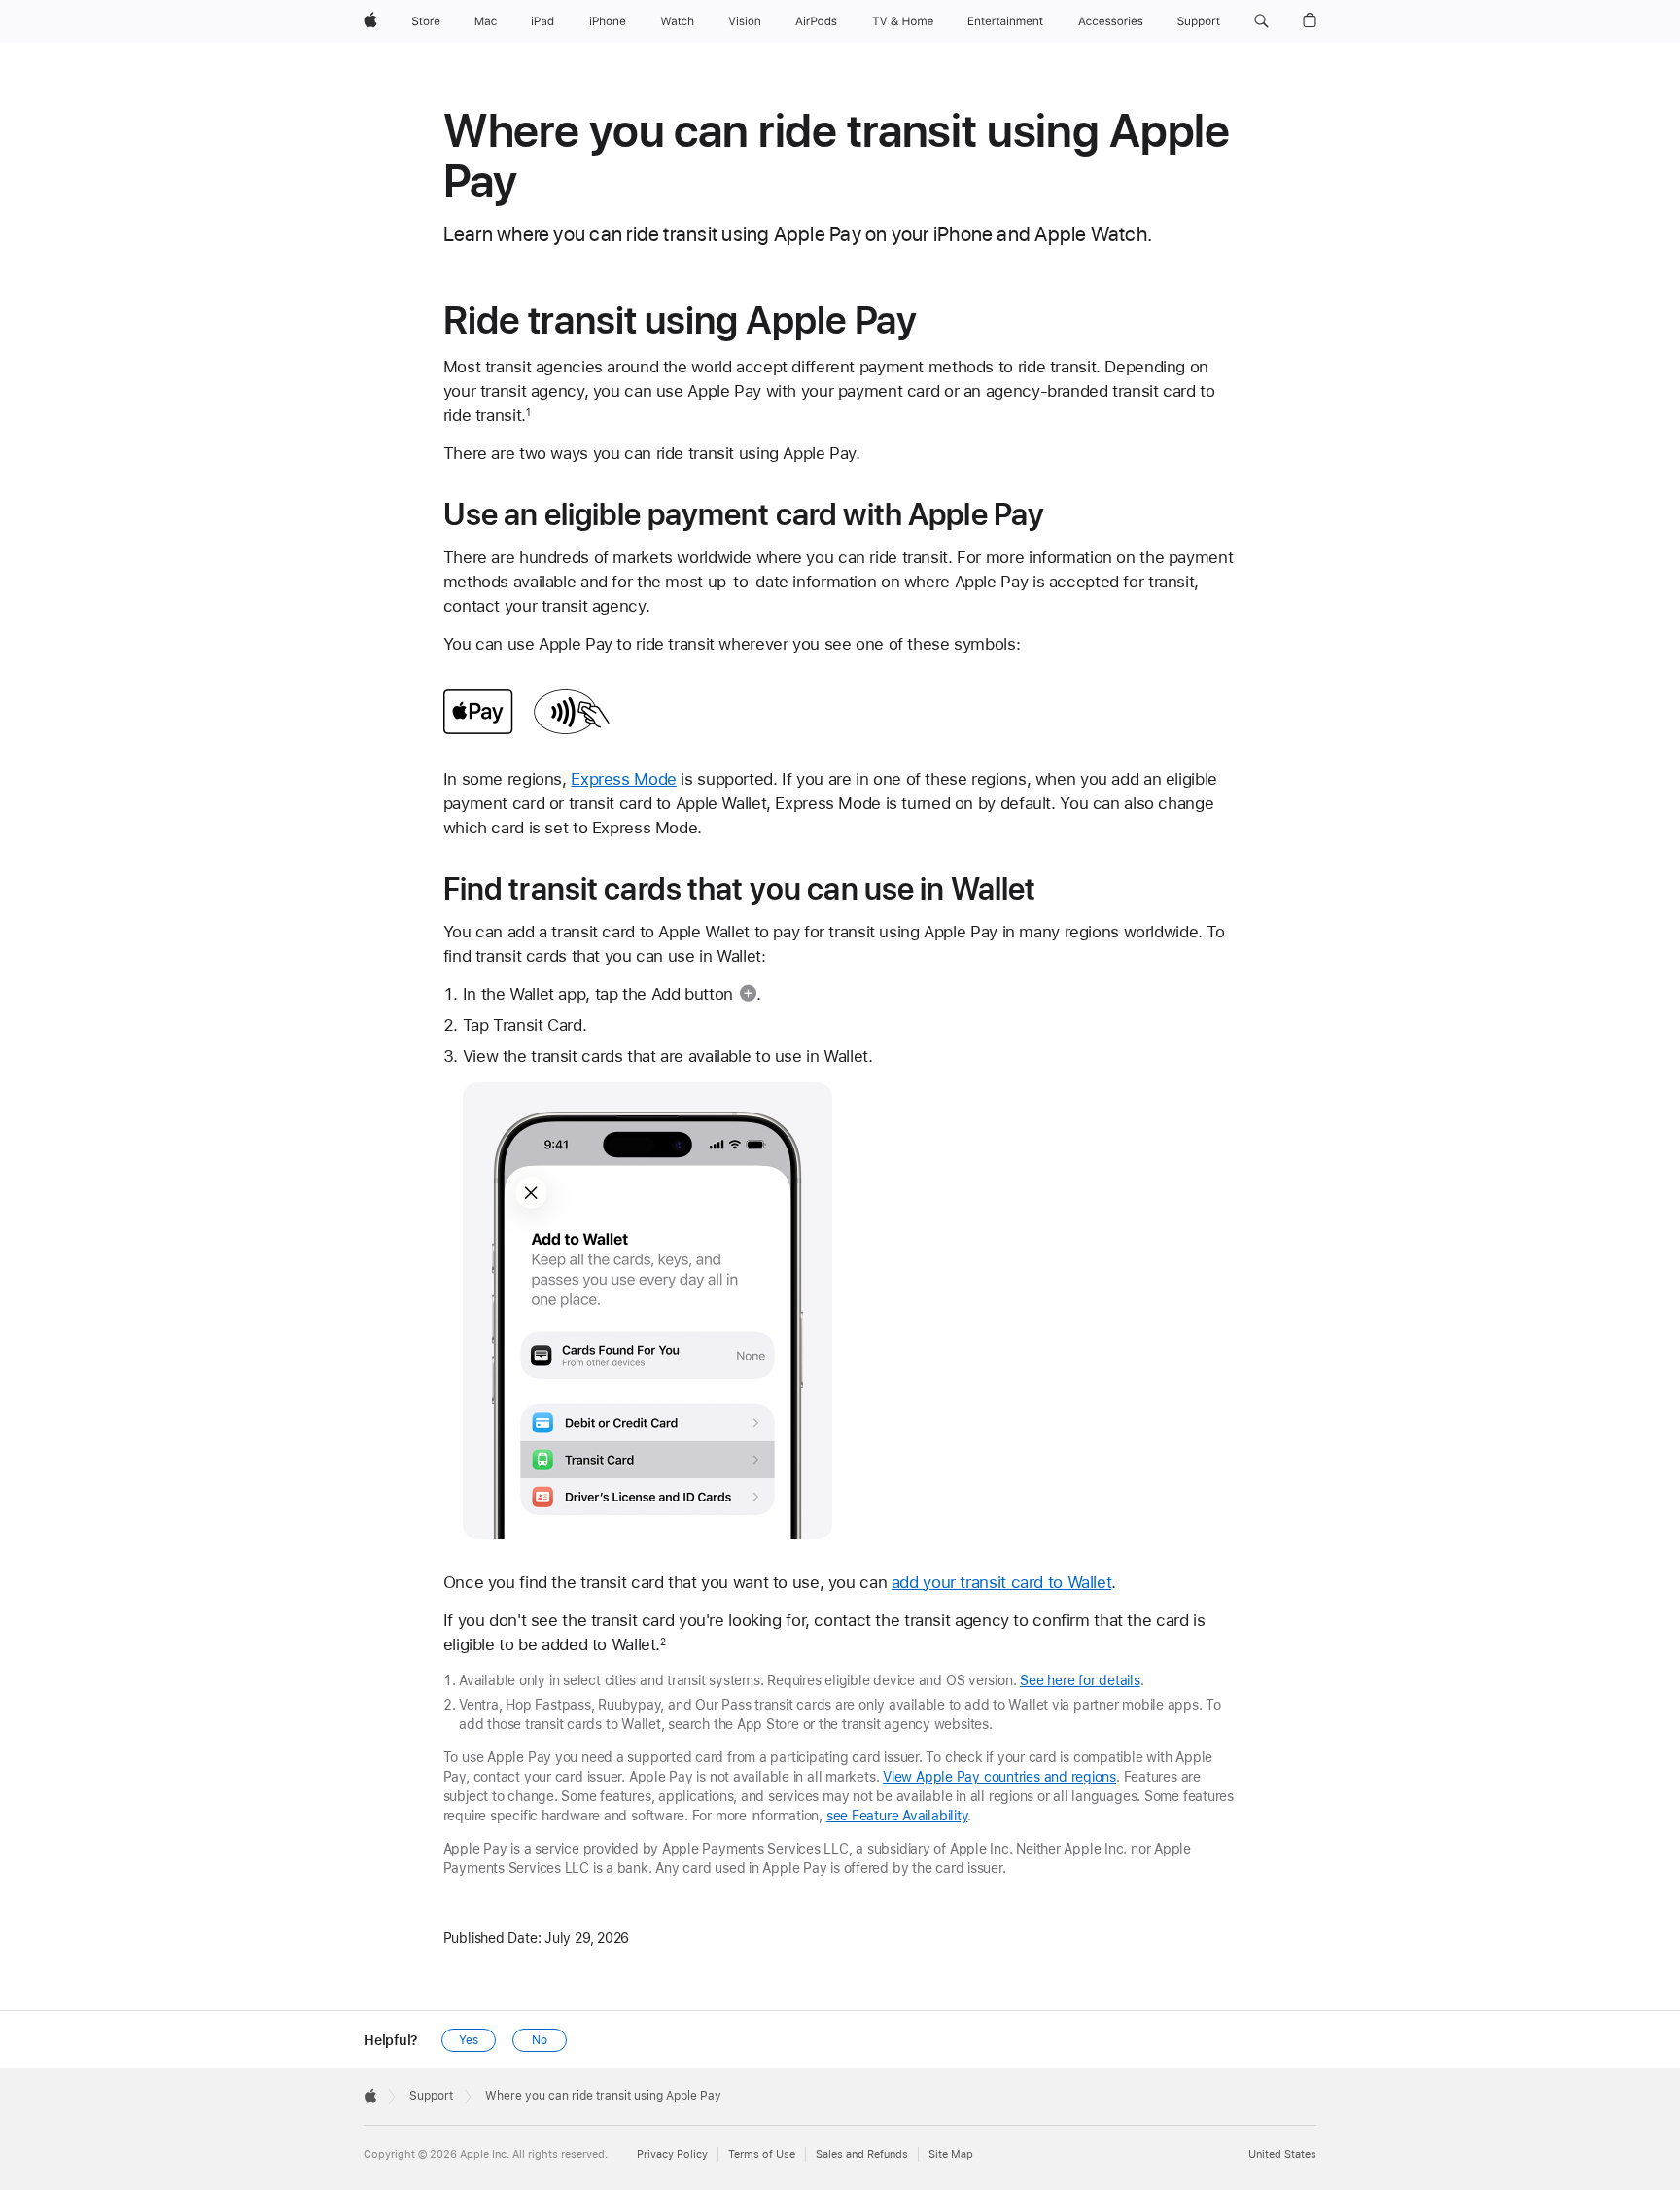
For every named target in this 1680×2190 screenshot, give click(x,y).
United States (1282, 2155)
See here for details (1080, 1680)
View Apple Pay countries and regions (999, 1777)
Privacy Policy (672, 2155)
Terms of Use (762, 2155)
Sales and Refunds (862, 2155)
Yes (469, 2040)
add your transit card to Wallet (1001, 1582)
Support (431, 2096)
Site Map (951, 2155)
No (540, 2040)
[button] (1261, 21)
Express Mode (624, 779)
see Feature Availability (897, 1816)
